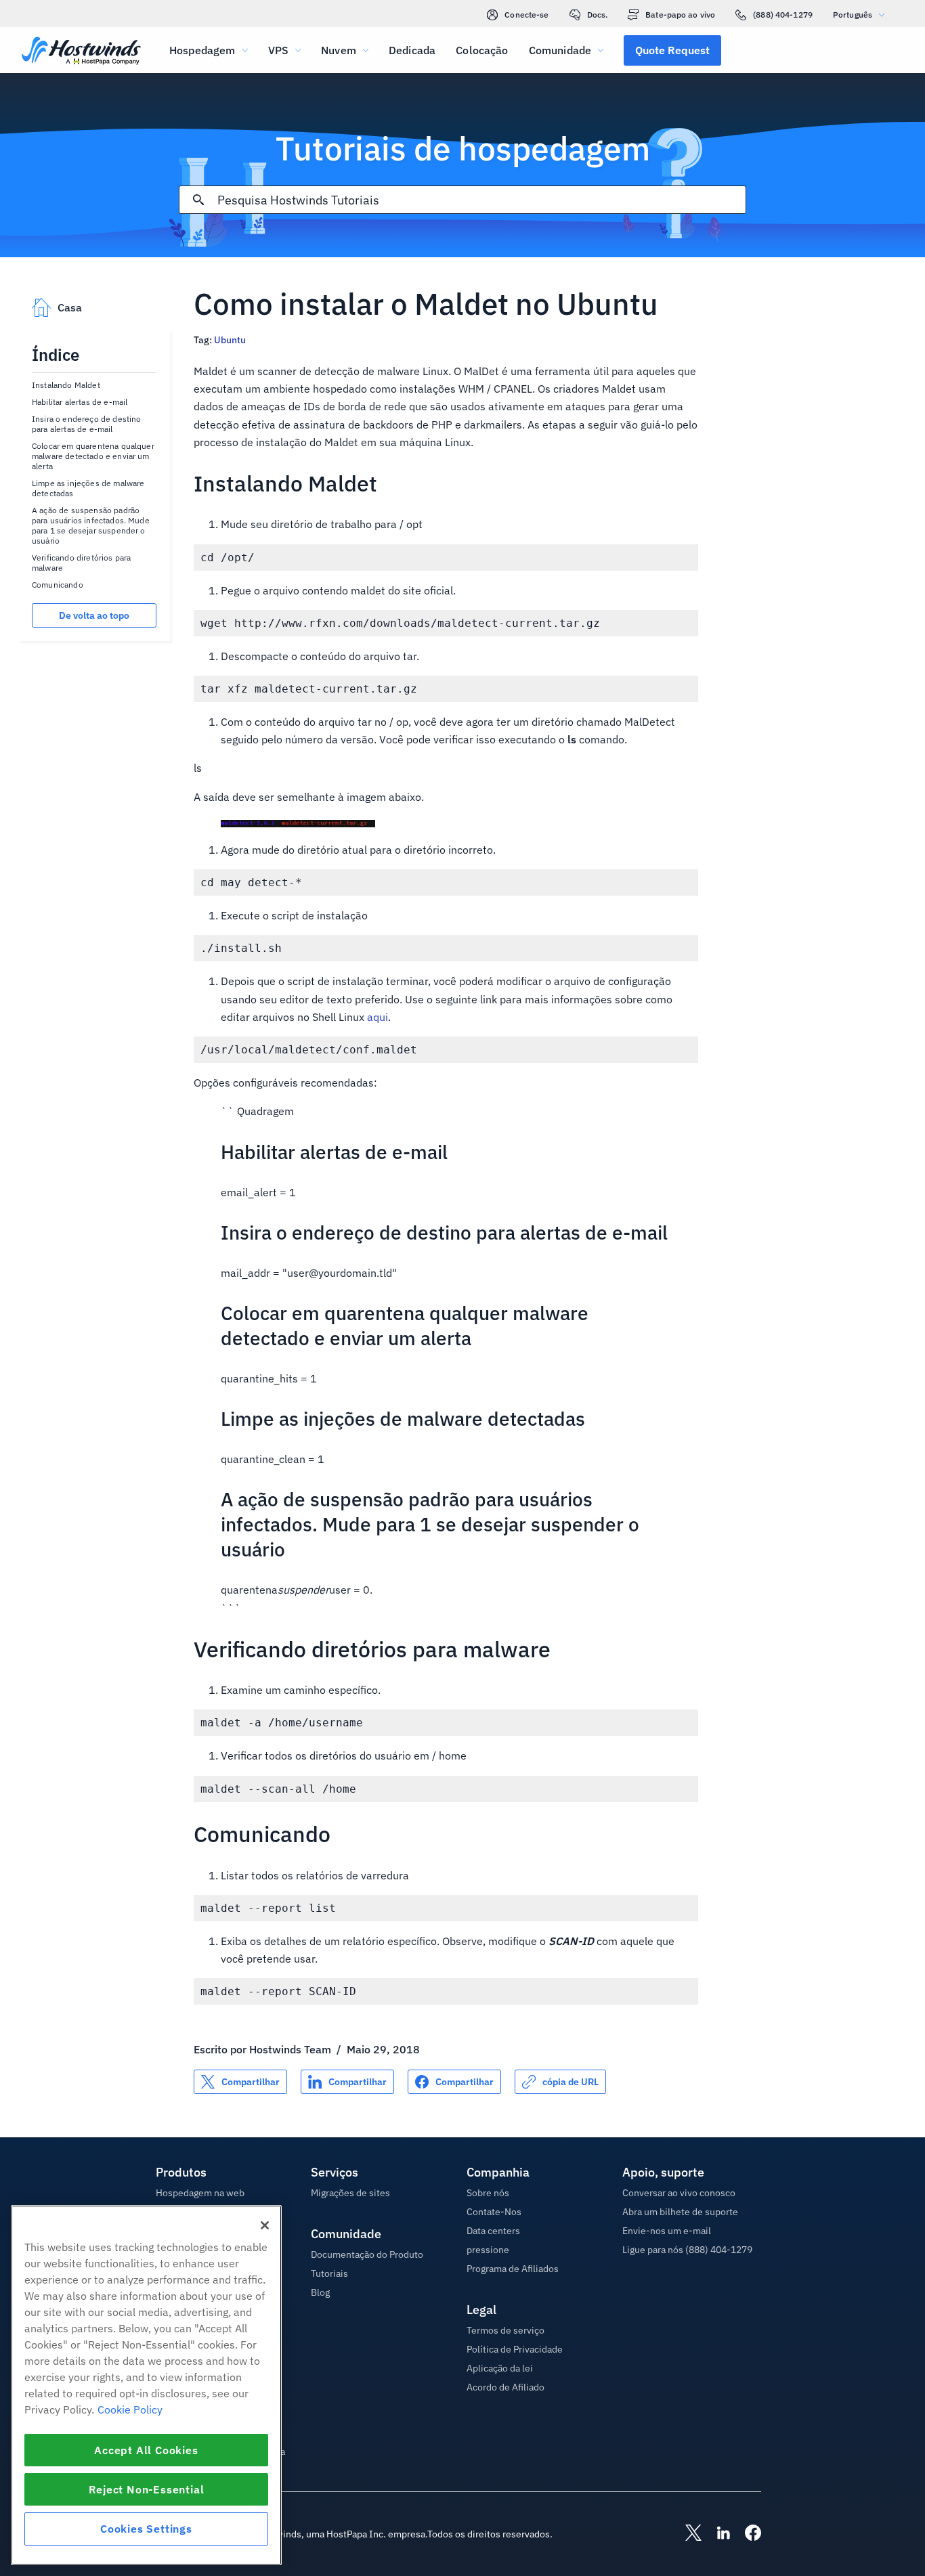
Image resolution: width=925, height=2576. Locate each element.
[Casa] (81, 52)
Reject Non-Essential (147, 2489)
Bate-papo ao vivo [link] (680, 15)
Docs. (598, 15)
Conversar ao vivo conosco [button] (679, 2193)
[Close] (265, 2225)
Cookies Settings (146, 2529)
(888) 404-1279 (783, 15)
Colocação (482, 50)
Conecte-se (526, 15)
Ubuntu (230, 340)
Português (853, 15)
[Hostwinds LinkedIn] (716, 2534)
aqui (378, 1017)
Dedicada (412, 50)
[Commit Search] (198, 200)
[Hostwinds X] (687, 2534)
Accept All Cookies (146, 2450)
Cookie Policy (130, 2409)
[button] (672, 50)
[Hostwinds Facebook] (746, 2534)
